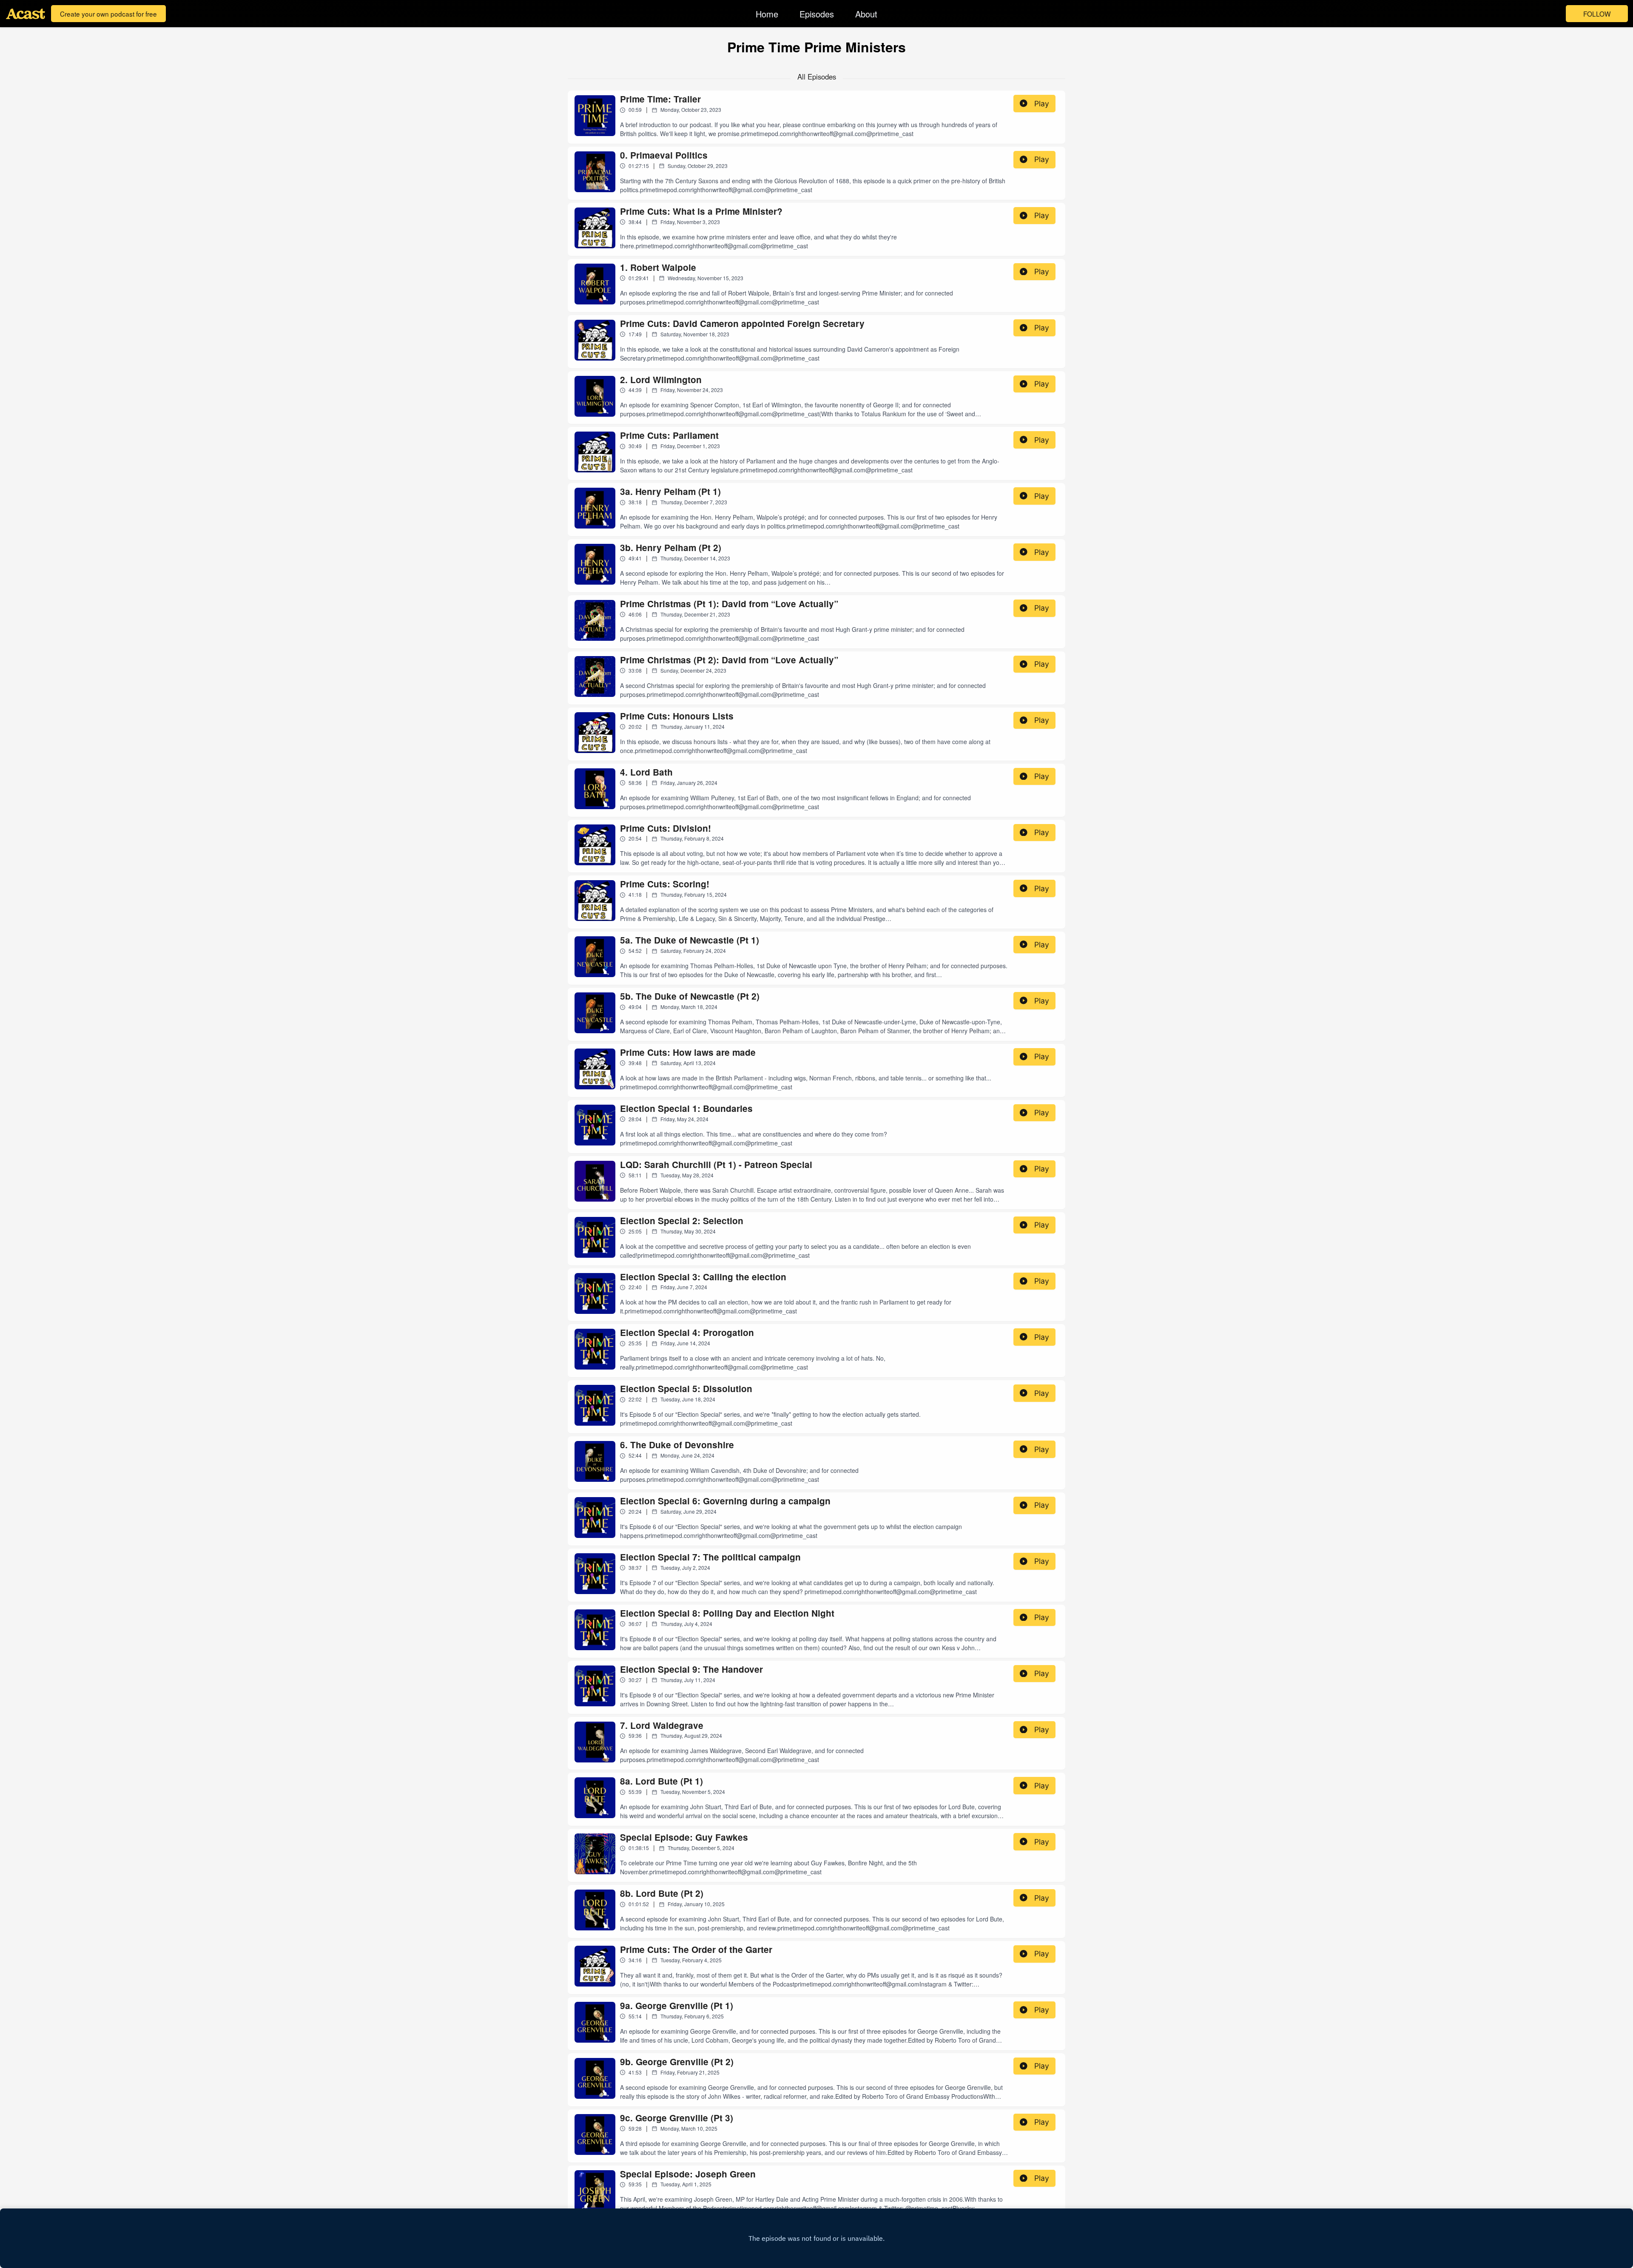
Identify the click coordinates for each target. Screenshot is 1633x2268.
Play (1042, 104)
